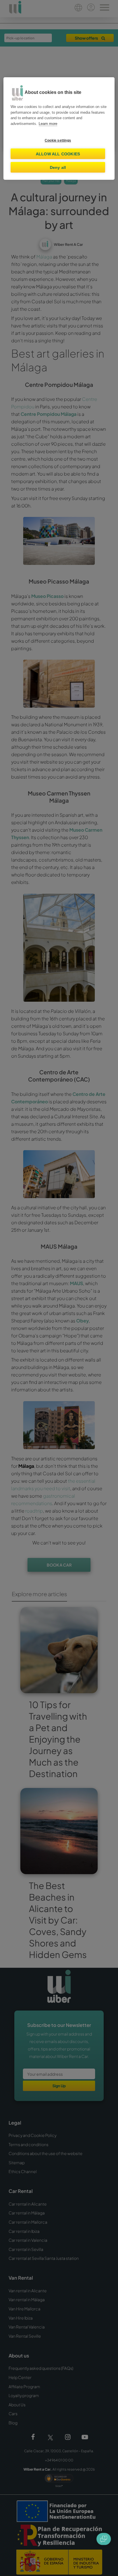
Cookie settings (58, 140)
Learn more (48, 124)
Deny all (58, 167)
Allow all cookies (58, 154)
